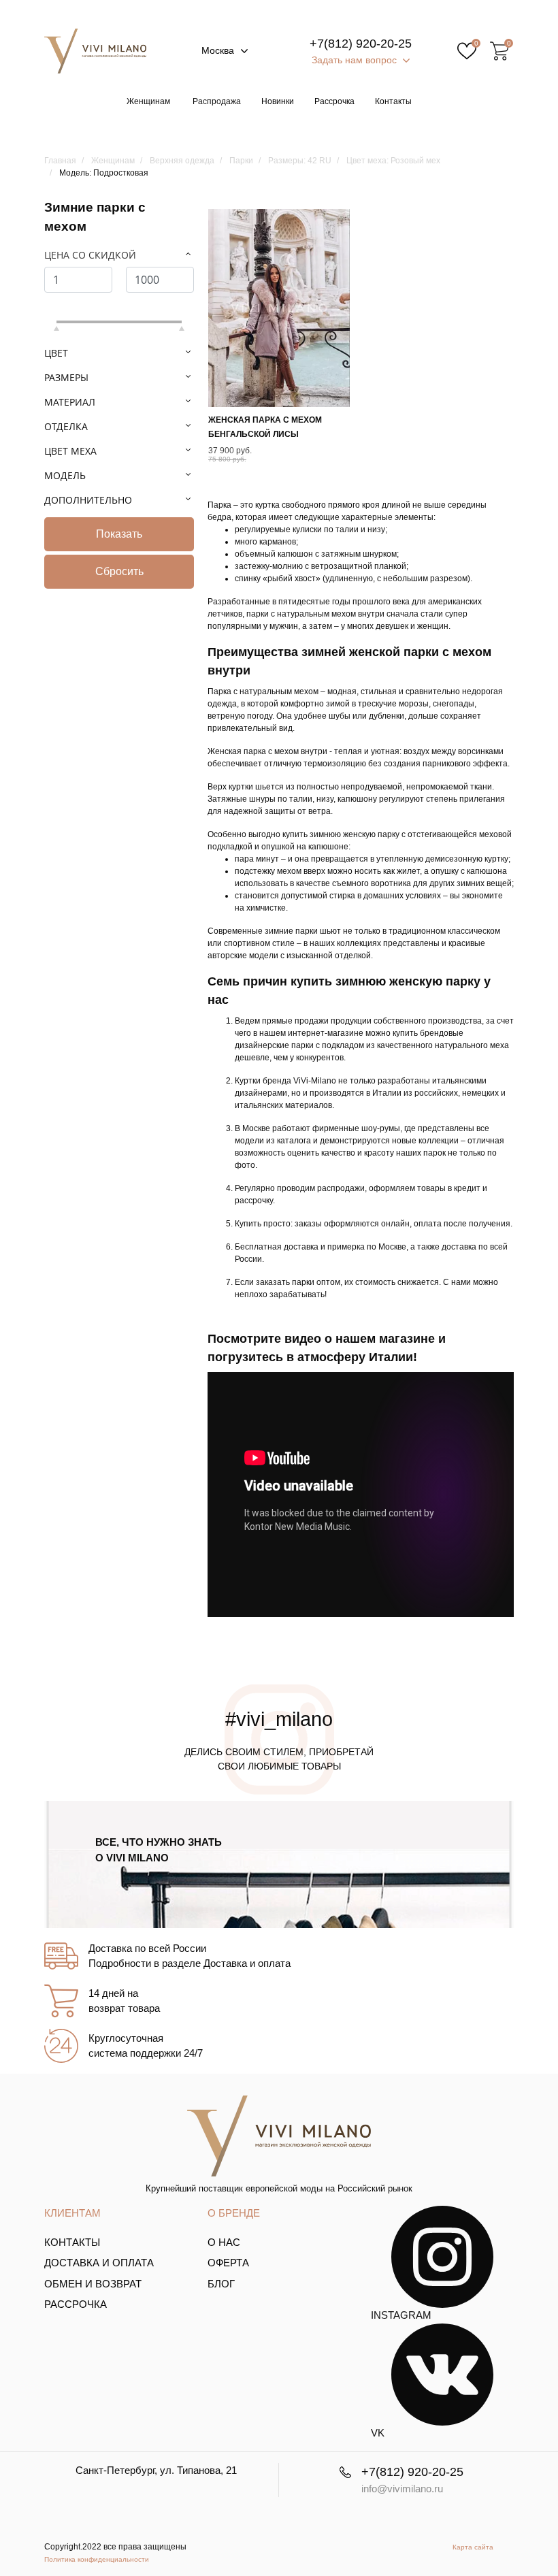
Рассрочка (334, 101)
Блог (221, 2284)
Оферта (228, 2263)
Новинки (278, 101)
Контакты (393, 101)
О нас (224, 2242)
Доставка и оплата (99, 2263)
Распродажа (217, 101)
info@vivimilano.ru (402, 2489)
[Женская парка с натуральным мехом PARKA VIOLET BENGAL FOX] (279, 308)
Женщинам (148, 101)
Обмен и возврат (93, 2284)
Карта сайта (473, 2547)
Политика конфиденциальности (97, 2559)
